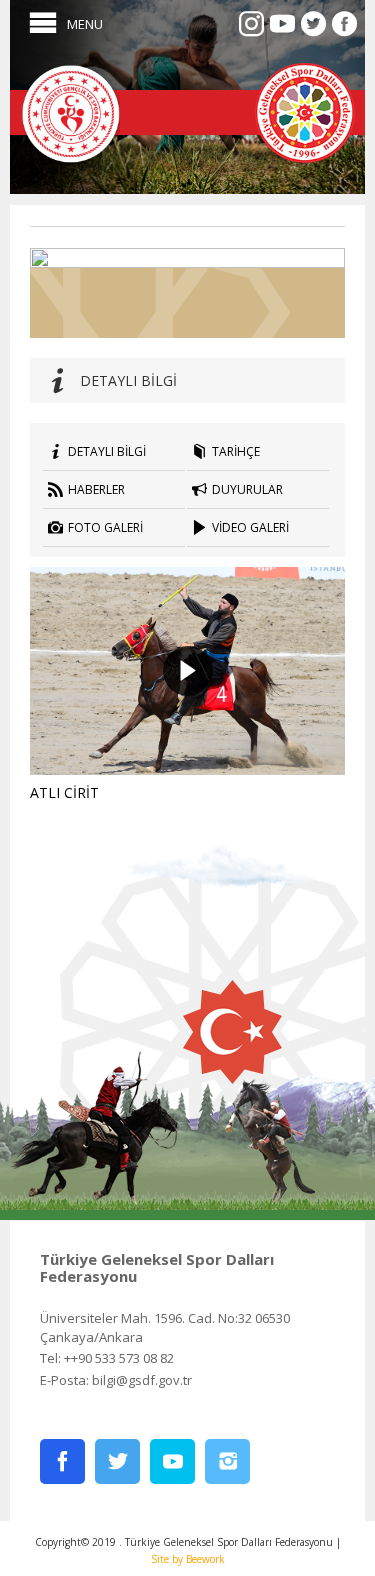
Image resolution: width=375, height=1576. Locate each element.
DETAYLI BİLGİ (107, 451)
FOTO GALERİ (105, 527)
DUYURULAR (247, 489)
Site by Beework (188, 1559)
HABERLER (96, 489)
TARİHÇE (236, 451)
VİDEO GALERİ (250, 527)
